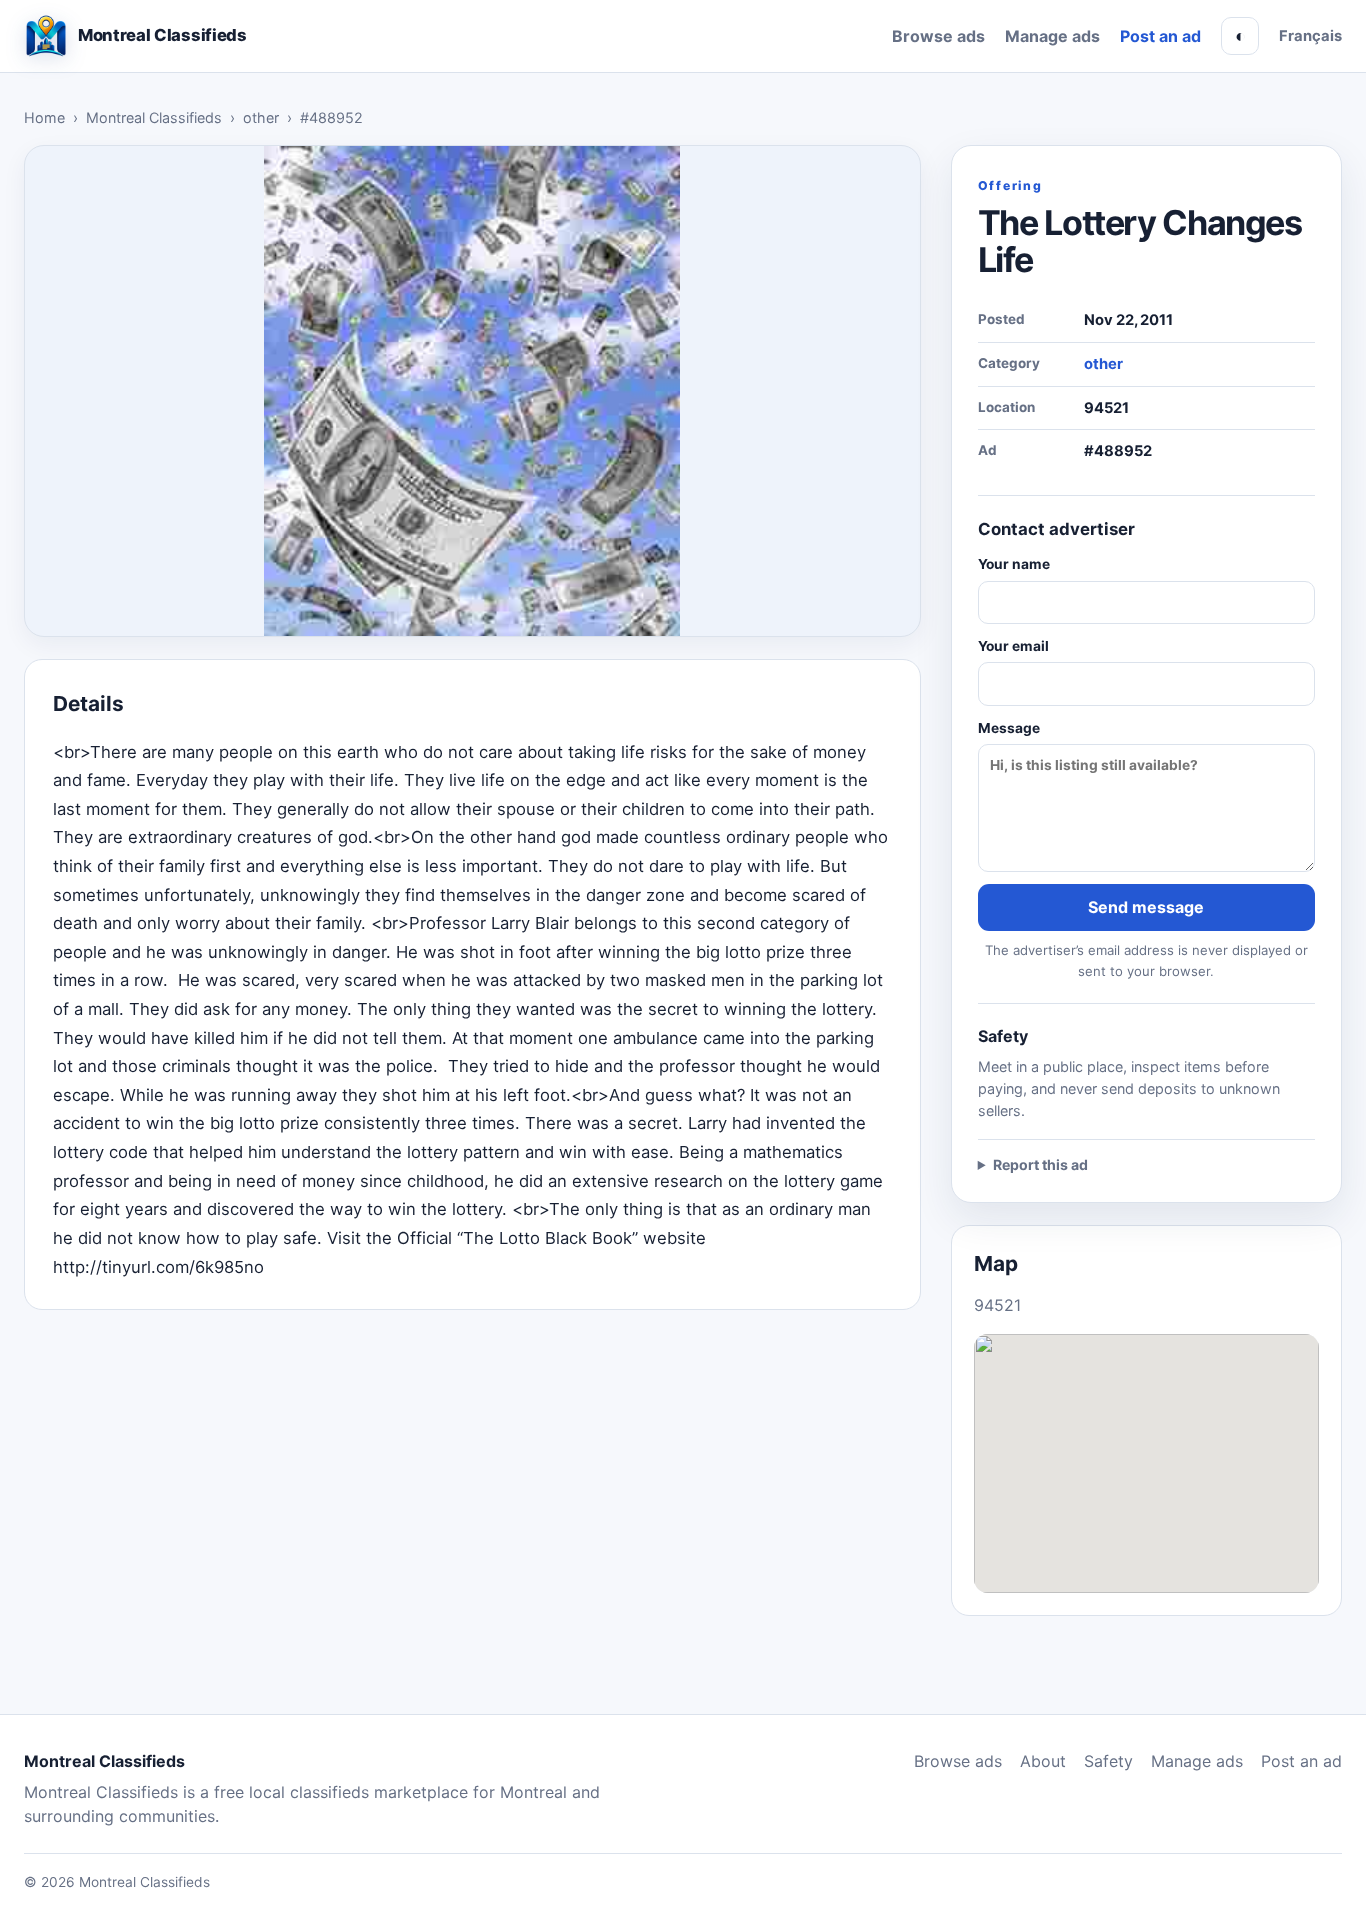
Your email (1013, 646)
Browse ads (938, 36)
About (1043, 1761)
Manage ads (1052, 36)
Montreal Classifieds (154, 117)
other (261, 117)
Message (1009, 728)
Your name (1014, 564)
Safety (1108, 1761)
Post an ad (1160, 36)
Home (44, 117)
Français (1310, 36)
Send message (1146, 907)
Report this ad (1040, 1164)
